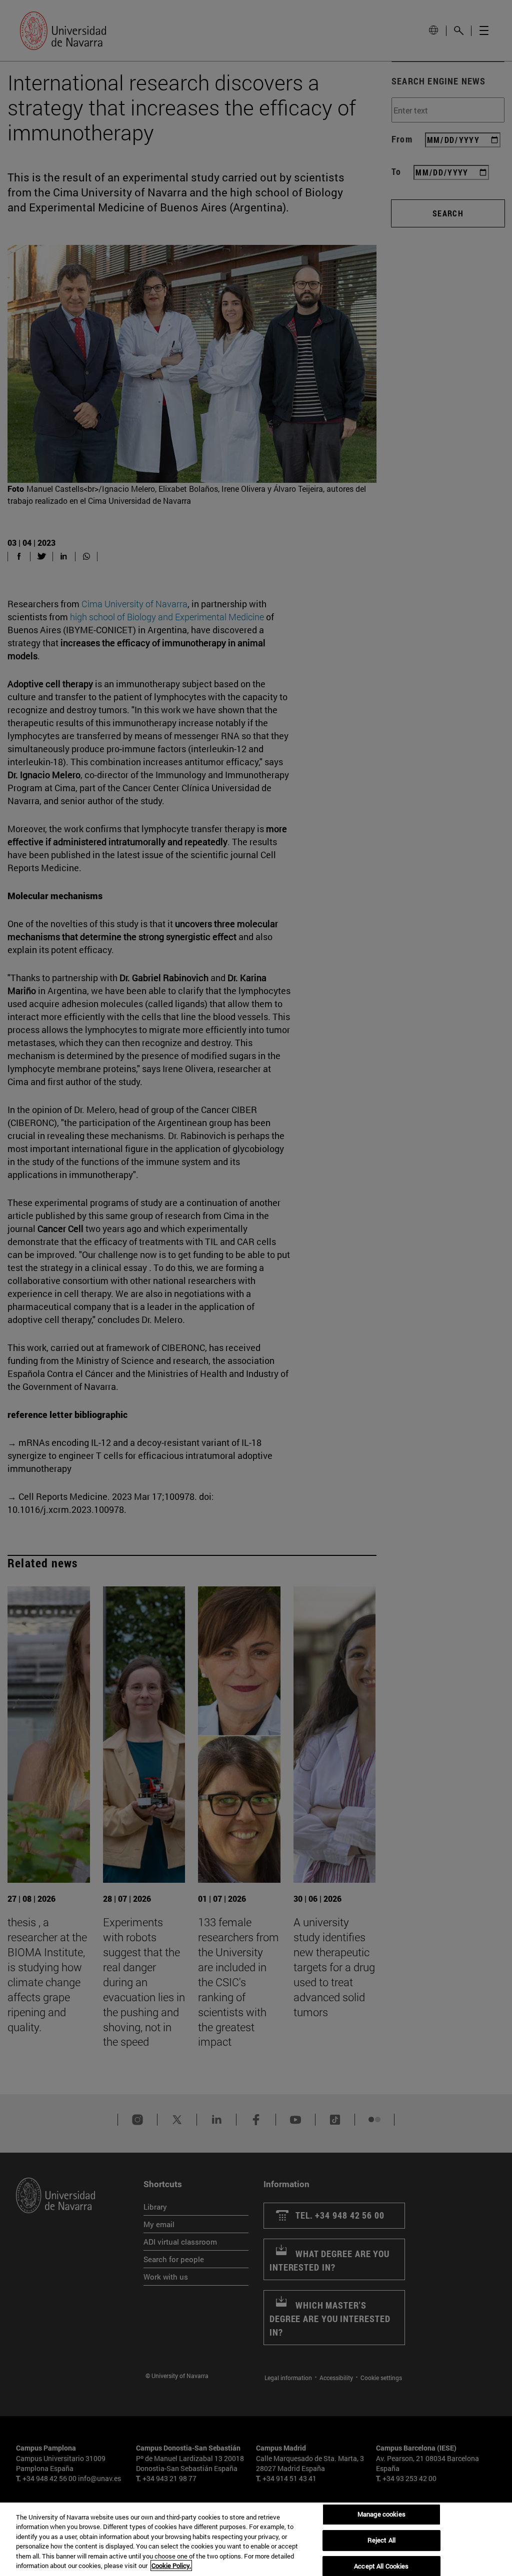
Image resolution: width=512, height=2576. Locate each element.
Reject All (381, 2540)
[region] (256, 2539)
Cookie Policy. (171, 2566)
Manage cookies (381, 2515)
